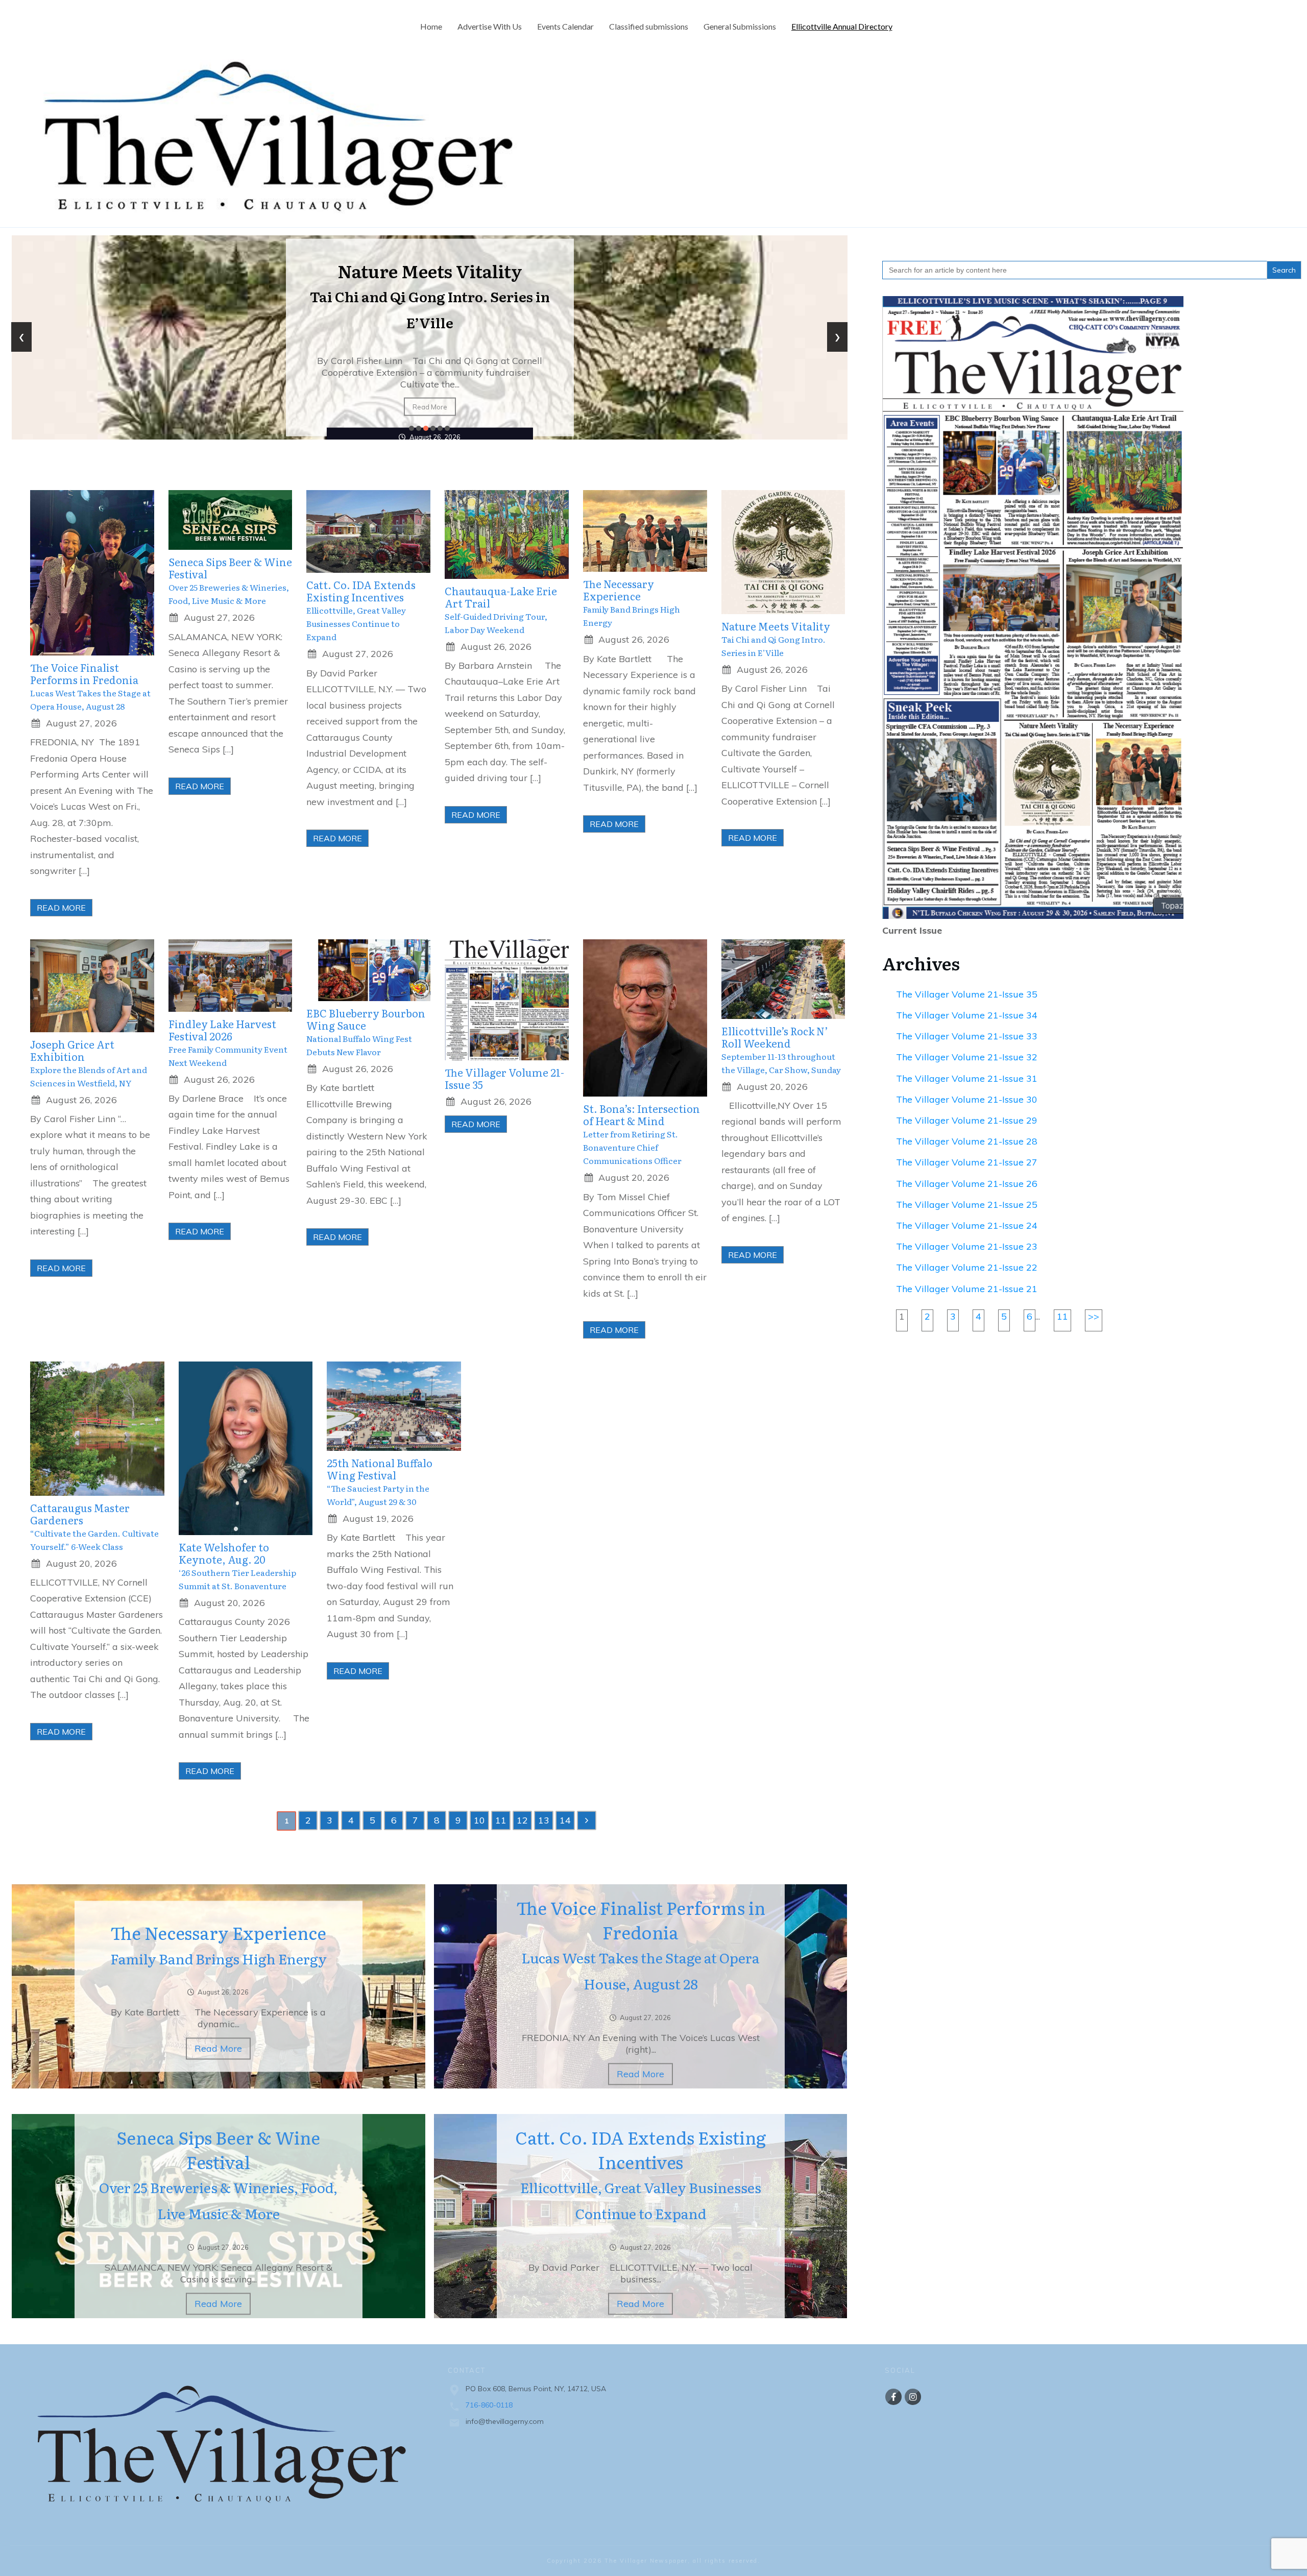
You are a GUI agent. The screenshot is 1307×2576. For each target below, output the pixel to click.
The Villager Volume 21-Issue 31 (967, 1078)
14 (565, 1820)
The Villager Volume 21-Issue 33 (967, 1036)
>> (1094, 1316)
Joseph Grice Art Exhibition (429, 301)
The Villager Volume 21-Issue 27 (967, 1162)
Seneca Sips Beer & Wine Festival (230, 581)
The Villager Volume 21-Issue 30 (967, 1099)
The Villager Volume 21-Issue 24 (967, 1225)
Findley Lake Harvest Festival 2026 (228, 1043)
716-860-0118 (489, 2405)
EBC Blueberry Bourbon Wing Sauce (366, 1032)
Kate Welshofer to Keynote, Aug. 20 (237, 1566)
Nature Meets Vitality (776, 639)
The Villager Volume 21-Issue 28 (967, 1141)
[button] (412, 428)
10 (479, 1820)
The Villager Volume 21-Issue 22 (967, 1267)
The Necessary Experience (632, 603)
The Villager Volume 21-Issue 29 (967, 1120)
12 (522, 1820)
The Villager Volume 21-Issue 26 (967, 1184)
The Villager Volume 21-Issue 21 (967, 1289)
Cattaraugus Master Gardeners (94, 1527)
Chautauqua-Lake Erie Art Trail (501, 610)
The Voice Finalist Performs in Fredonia (90, 687)
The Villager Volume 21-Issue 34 (967, 1015)
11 (501, 1820)
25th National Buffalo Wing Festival (380, 1482)
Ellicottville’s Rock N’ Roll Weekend (781, 1050)
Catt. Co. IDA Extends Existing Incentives (361, 611)
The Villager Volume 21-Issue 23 (967, 1246)
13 (544, 1820)
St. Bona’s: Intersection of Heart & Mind (642, 1134)
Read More (429, 401)
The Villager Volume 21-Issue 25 (967, 1205)
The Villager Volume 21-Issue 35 (504, 1078)
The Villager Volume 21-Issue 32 (967, 1057)
